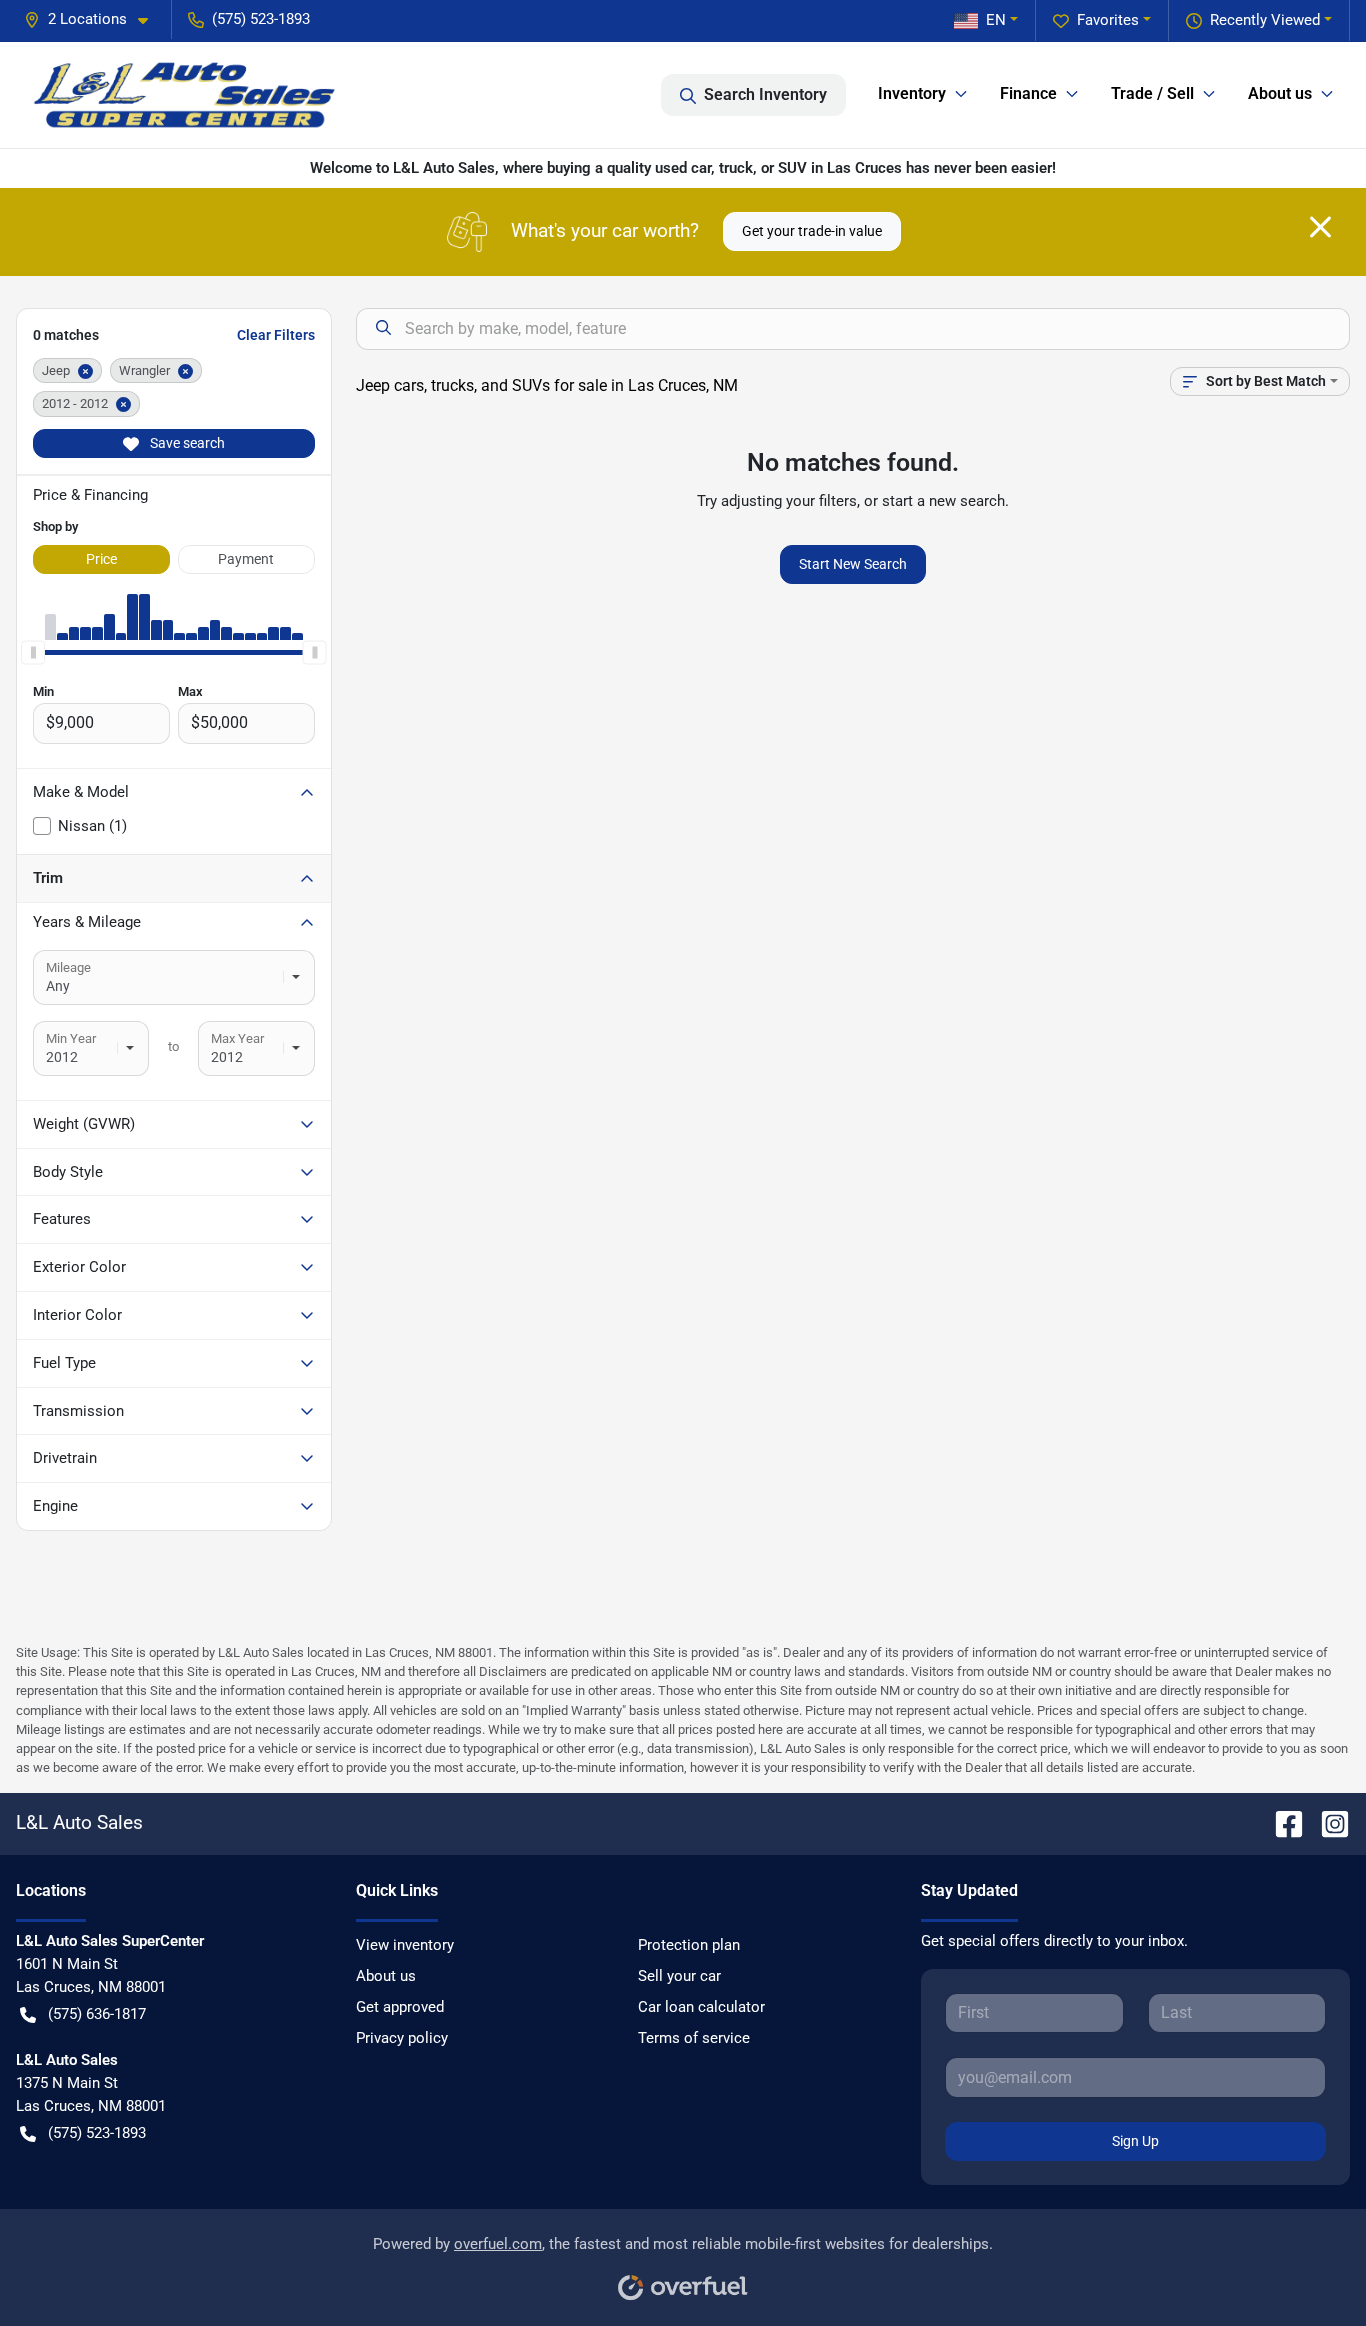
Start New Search (853, 564)
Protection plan (689, 1945)
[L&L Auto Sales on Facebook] (1281, 1822)
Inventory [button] (912, 93)
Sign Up (1135, 2141)
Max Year (237, 1038)
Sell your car (679, 1976)
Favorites (1108, 20)
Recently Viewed (1265, 20)
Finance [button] (1028, 93)
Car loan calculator (701, 2007)
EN (996, 20)
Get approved (400, 2007)
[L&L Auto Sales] (186, 95)
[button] (94, 19)
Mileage (68, 967)
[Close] (1320, 227)
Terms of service (694, 2038)
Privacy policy (402, 2038)
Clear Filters (276, 335)
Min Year (71, 1038)
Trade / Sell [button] (1152, 93)
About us (386, 1976)
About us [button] (1280, 93)
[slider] (33, 652)
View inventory (405, 1945)
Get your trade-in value (812, 231)
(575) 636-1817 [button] (97, 2014)
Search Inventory (765, 94)
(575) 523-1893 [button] (261, 19)
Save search (186, 443)
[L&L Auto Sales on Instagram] (1327, 1822)
